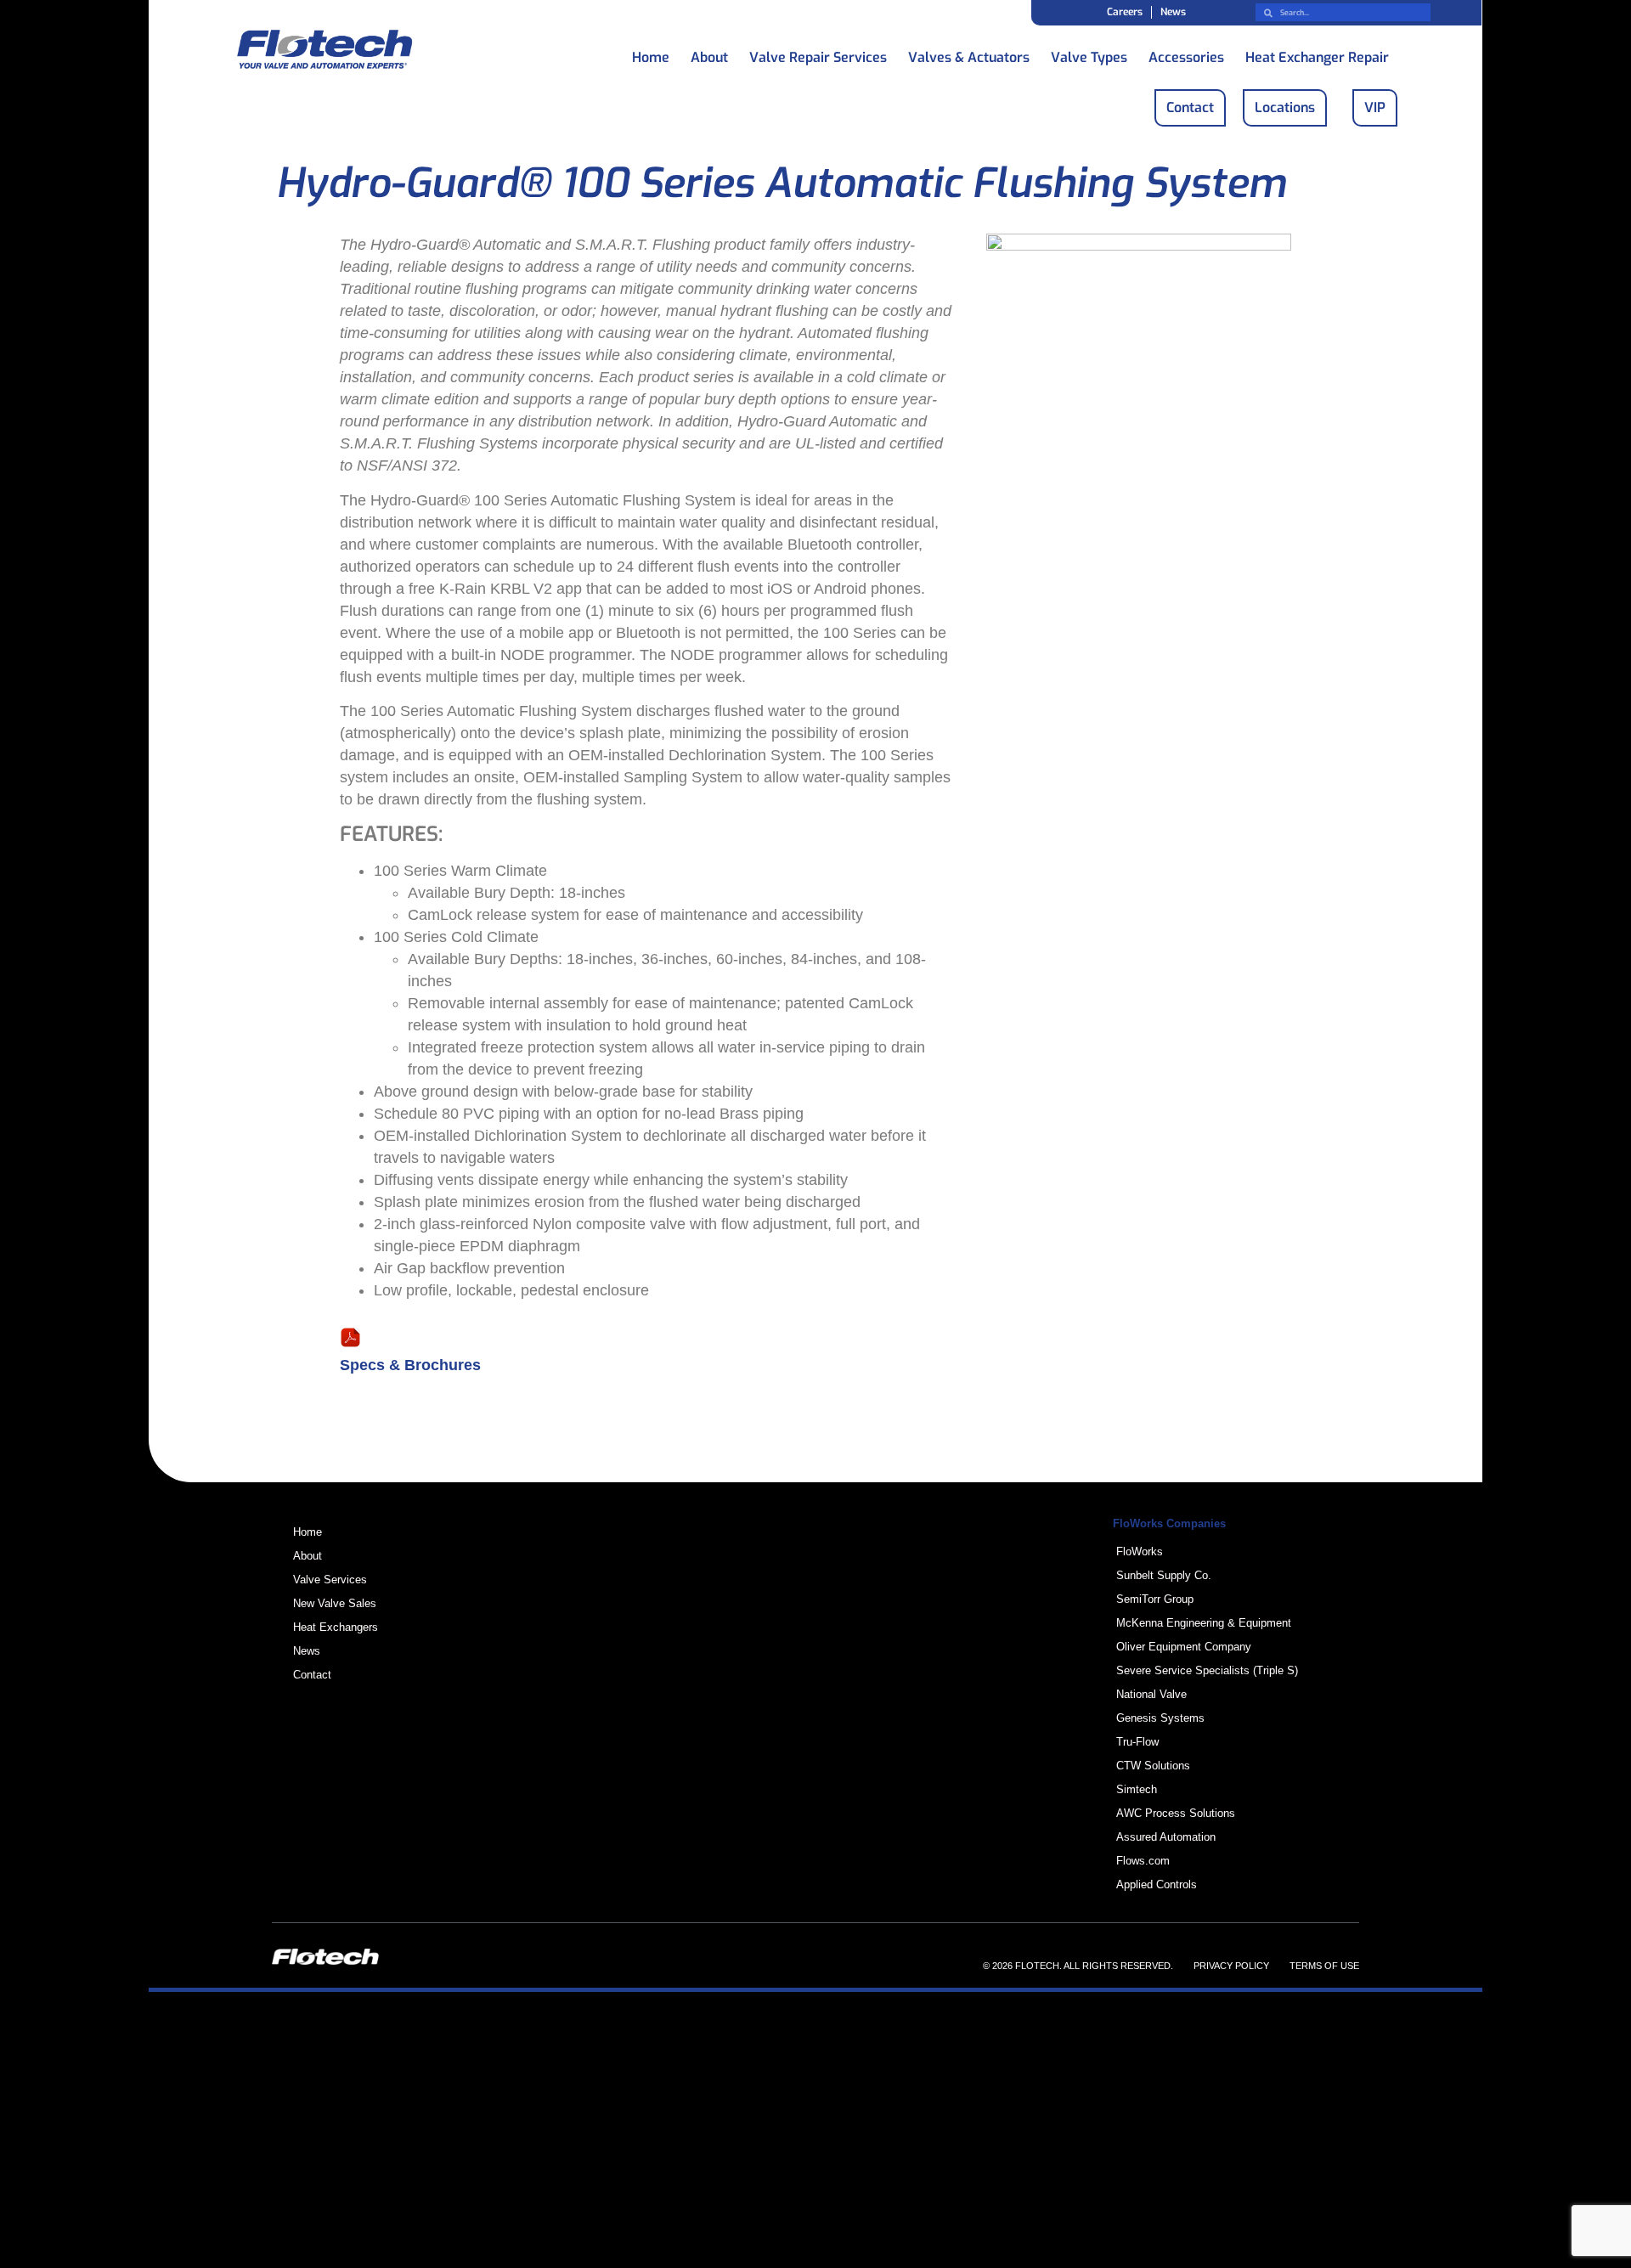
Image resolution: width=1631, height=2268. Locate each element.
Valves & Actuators (969, 53)
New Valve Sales (335, 1603)
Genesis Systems (1160, 1718)
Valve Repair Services (818, 53)
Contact (312, 1675)
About (709, 53)
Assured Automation (1166, 1837)
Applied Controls (1157, 1884)
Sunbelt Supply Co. (1164, 1575)
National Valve (1151, 1694)
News (1173, 12)
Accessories (1186, 53)
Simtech (1137, 1789)
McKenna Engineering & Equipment (1204, 1623)
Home (651, 53)
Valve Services (330, 1580)
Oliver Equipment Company (1184, 1647)
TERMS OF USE (1324, 1966)
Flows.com (1143, 1861)
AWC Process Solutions (1176, 1813)
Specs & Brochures (410, 1365)
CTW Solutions (1153, 1766)
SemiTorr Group (1155, 1599)
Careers (1125, 12)
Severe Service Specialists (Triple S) (1207, 1670)
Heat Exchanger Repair (1317, 53)
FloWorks (1140, 1551)
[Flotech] (325, 52)
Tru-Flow (1137, 1742)
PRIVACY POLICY (1231, 1966)
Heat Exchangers (336, 1627)
